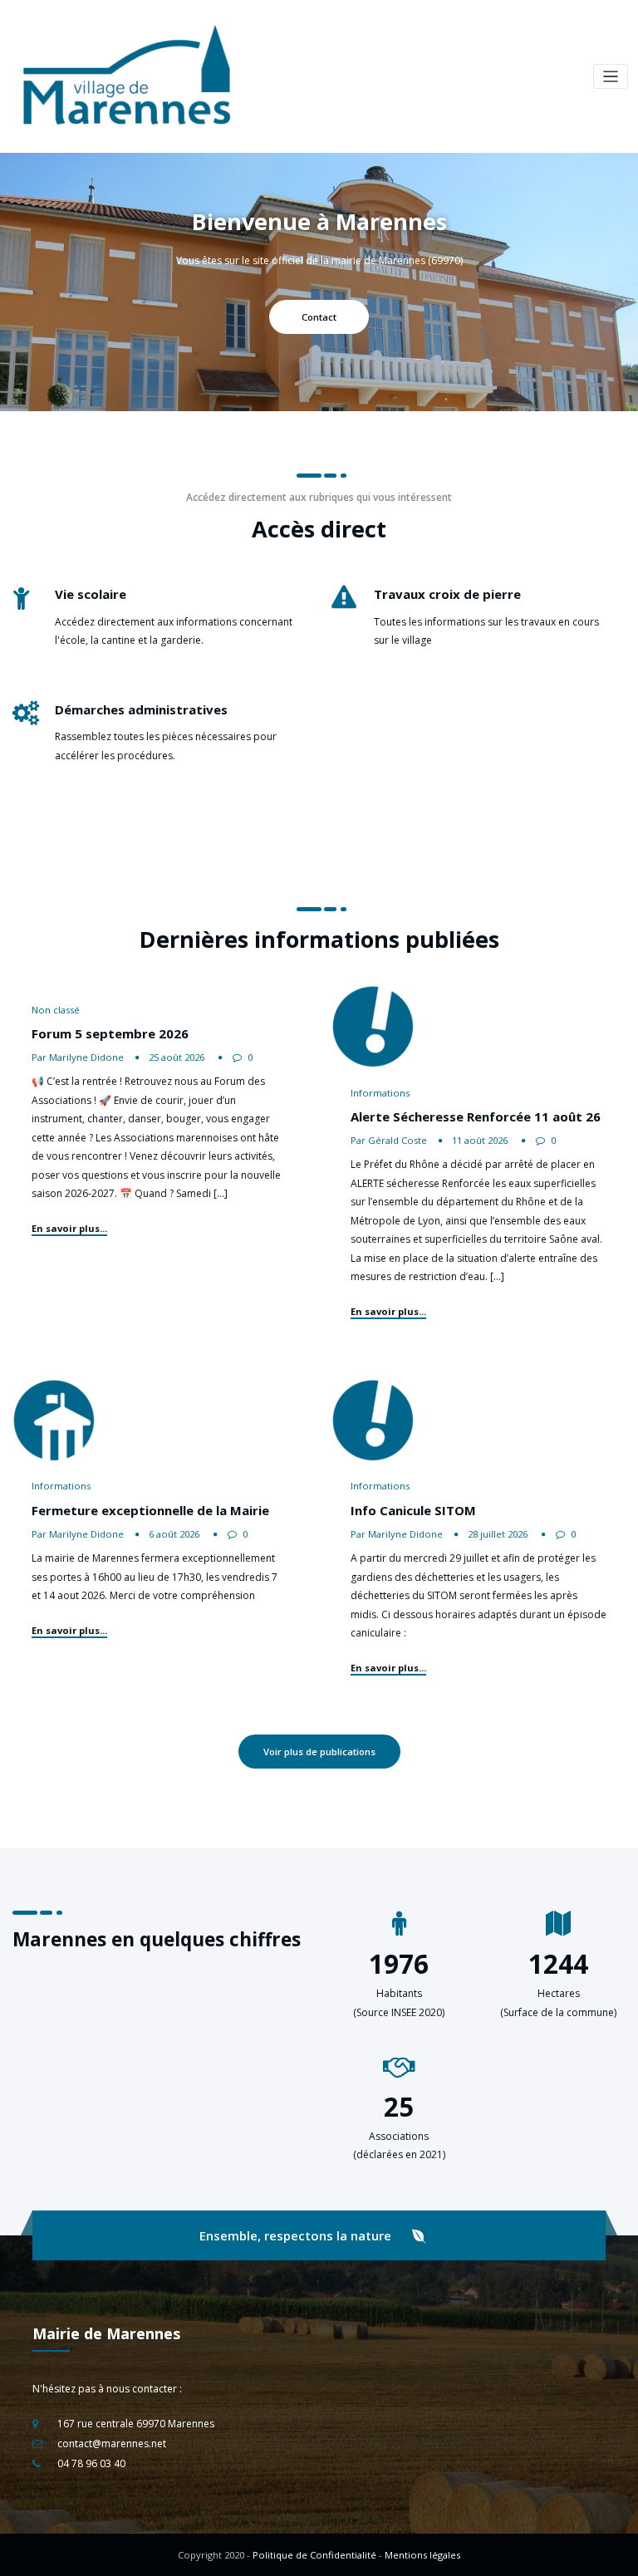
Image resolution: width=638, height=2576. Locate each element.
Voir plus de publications (319, 1752)
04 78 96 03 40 (91, 2463)
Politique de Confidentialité (314, 2555)
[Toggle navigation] (611, 77)
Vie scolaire (91, 594)
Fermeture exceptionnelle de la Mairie (150, 1510)
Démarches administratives (141, 709)
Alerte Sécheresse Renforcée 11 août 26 (476, 1116)
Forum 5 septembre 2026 (110, 1033)
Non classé (56, 1010)
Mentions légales (422, 2555)
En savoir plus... (69, 1228)
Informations (380, 1093)
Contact (319, 317)
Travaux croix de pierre (447, 594)
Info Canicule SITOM (413, 1510)
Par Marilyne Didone (78, 1057)
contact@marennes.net (112, 2444)
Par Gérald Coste (389, 1140)
